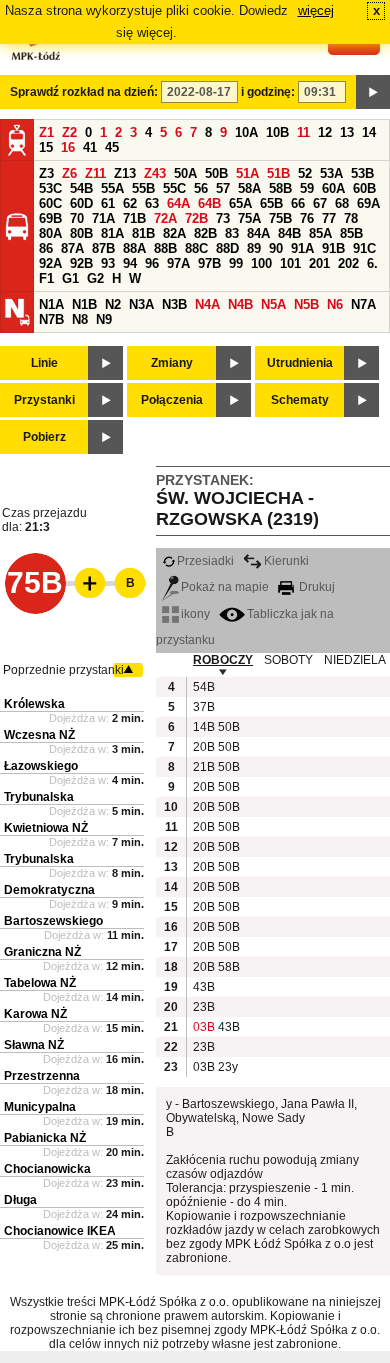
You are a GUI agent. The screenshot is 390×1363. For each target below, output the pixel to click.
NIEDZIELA (355, 660)
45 (112, 147)
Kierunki (286, 561)
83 (232, 233)
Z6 (69, 173)
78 (351, 218)
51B (278, 173)
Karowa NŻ (35, 1014)
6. (372, 263)
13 (347, 132)
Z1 (46, 132)
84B (289, 233)
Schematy (300, 400)
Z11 (95, 173)
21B (203, 767)
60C (50, 203)
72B (196, 218)
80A (50, 233)
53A (331, 173)
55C (174, 188)
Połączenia (172, 400)
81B (143, 233)
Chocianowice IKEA (60, 1231)
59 (307, 188)
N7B (51, 319)
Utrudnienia (300, 363)
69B (50, 218)
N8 (80, 319)
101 (290, 263)
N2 (113, 304)
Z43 (155, 173)
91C (364, 248)
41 (90, 147)
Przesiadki (205, 561)
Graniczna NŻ (42, 952)
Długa (20, 1200)
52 (305, 173)
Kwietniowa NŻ (46, 828)
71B (134, 218)
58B (280, 188)
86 (46, 248)
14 (369, 132)
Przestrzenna (42, 1076)
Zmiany (172, 363)
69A (368, 203)
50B (216, 173)
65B (271, 203)
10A (246, 132)
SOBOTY (288, 660)
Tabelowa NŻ (40, 983)
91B (333, 248)
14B (203, 727)
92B (81, 263)
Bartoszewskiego (53, 921)
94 (130, 263)
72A (165, 218)
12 (325, 132)
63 (152, 203)
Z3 (46, 173)
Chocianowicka (47, 1169)
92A (50, 263)
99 (236, 263)
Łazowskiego (41, 766)
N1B (84, 304)
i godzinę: (268, 92)
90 (276, 248)
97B (209, 263)
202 (348, 263)
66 (298, 203)
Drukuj (315, 587)
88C (196, 248)
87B (103, 248)
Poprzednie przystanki (63, 670)
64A (178, 203)
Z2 (69, 132)
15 (46, 147)
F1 (46, 278)
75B (280, 218)
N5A (273, 304)
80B (81, 233)
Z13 (125, 173)
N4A (207, 304)
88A (134, 248)
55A (112, 188)
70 (77, 218)
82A (174, 233)
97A (178, 263)
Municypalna (40, 1107)
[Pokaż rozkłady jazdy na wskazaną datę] (373, 92)
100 (261, 263)
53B (362, 173)
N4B (240, 304)
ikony (195, 614)
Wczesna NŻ (39, 735)
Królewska (34, 704)
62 (130, 203)
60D (81, 203)
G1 (70, 278)
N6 (335, 304)
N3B (174, 304)
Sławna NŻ (34, 1045)
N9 (104, 319)
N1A (51, 304)
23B (203, 1007)
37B (203, 707)
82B (205, 233)
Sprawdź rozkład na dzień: (84, 92)
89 (254, 248)
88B (165, 248)
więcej (316, 10)
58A (249, 188)
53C (50, 188)
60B (364, 188)
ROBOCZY (223, 660)
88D (227, 248)
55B (143, 188)
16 (68, 147)
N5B (306, 304)
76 (307, 218)
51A (247, 173)
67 (320, 203)
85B (351, 233)
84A (258, 233)
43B (203, 987)
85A (320, 233)
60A (333, 188)
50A (185, 173)
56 (201, 188)
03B (203, 1027)
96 (152, 263)
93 (108, 263)
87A (72, 248)
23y (228, 1067)
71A (103, 218)
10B (277, 132)
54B (81, 188)
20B (203, 747)
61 (108, 203)
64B (209, 203)
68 (342, 203)
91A (302, 248)
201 (319, 263)
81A (112, 233)
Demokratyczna (49, 890)
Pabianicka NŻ (45, 1138)
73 (223, 218)
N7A (363, 304)
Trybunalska (39, 797)
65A (240, 203)
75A (249, 218)
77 (329, 218)
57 (223, 188)
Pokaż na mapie (225, 587)
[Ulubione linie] (84, 583)
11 (303, 132)
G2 (95, 278)
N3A (141, 304)
